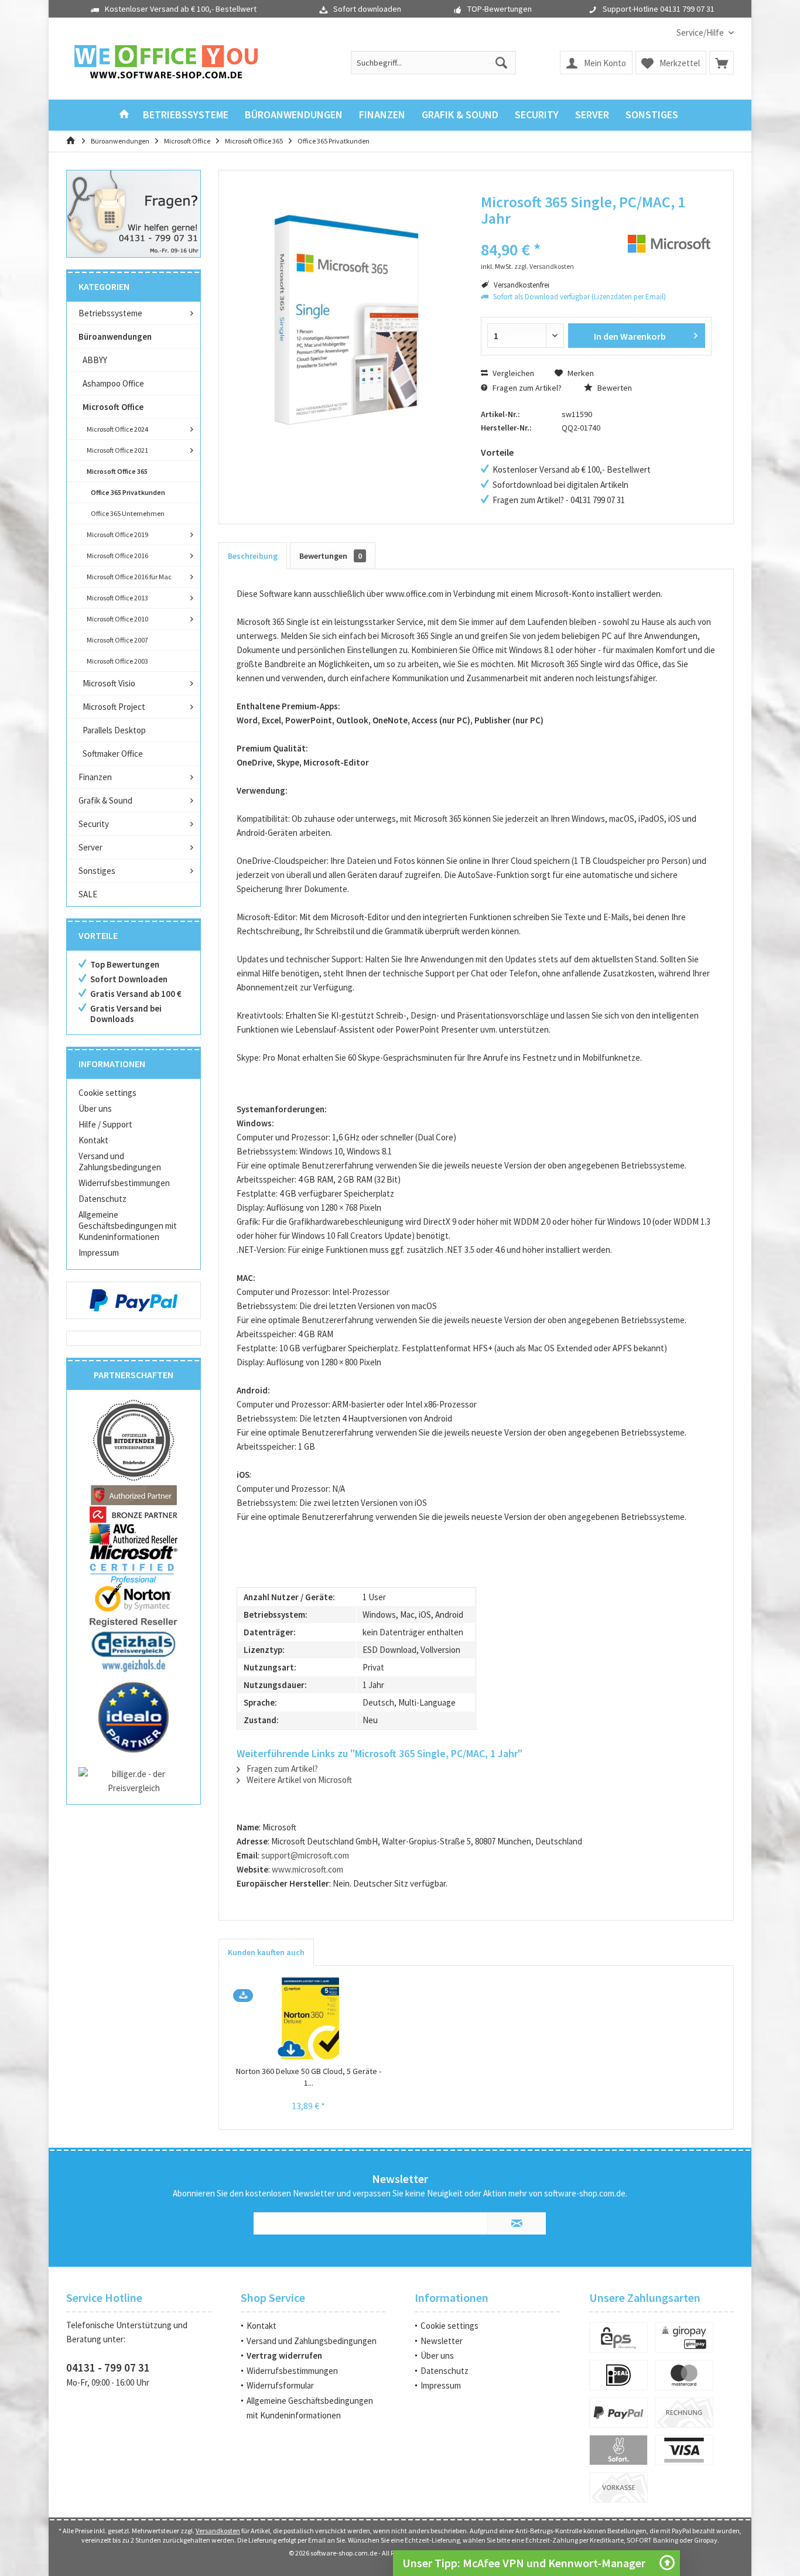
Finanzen (95, 777)
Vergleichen (512, 373)
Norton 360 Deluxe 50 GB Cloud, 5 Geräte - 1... (309, 2077)
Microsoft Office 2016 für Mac (129, 577)
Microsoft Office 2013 (117, 598)
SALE (88, 894)
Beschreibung (253, 556)
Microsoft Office (113, 407)
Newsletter (442, 2341)
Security (94, 824)
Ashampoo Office (113, 383)
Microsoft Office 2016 (117, 556)
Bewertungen (331, 556)
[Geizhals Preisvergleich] (134, 1651)
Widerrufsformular (280, 2385)
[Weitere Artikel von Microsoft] (669, 244)
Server (90, 847)
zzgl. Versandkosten (544, 266)
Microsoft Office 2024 (117, 429)
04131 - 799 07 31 (108, 2367)
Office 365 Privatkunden (128, 492)
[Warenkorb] (722, 63)
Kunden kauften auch (266, 1952)
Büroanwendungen (115, 336)
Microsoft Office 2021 (117, 450)
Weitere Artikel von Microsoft (298, 1780)
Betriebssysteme (110, 313)
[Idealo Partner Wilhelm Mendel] (134, 1717)
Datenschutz (102, 1199)
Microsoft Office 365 (117, 471)
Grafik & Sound (105, 800)
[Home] (124, 115)
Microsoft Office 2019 (117, 534)
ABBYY (95, 360)
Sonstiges (97, 871)
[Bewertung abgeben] (545, 234)
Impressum (99, 1253)
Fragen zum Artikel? (526, 388)
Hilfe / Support (105, 1124)
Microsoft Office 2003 (117, 661)
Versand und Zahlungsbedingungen (120, 1161)
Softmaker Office (113, 754)
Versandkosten (218, 2531)
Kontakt (93, 1140)
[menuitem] (701, 33)
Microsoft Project (114, 707)
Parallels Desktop (114, 730)
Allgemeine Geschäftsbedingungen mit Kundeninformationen (128, 1226)
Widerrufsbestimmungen (124, 1183)
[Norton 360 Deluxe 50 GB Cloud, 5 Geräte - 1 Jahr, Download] (309, 2018)
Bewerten (614, 388)
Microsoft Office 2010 (117, 619)
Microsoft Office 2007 (117, 640)
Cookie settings (107, 1093)
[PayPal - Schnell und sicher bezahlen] (134, 1300)
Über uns (95, 1108)
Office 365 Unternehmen (128, 513)
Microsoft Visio (109, 683)
